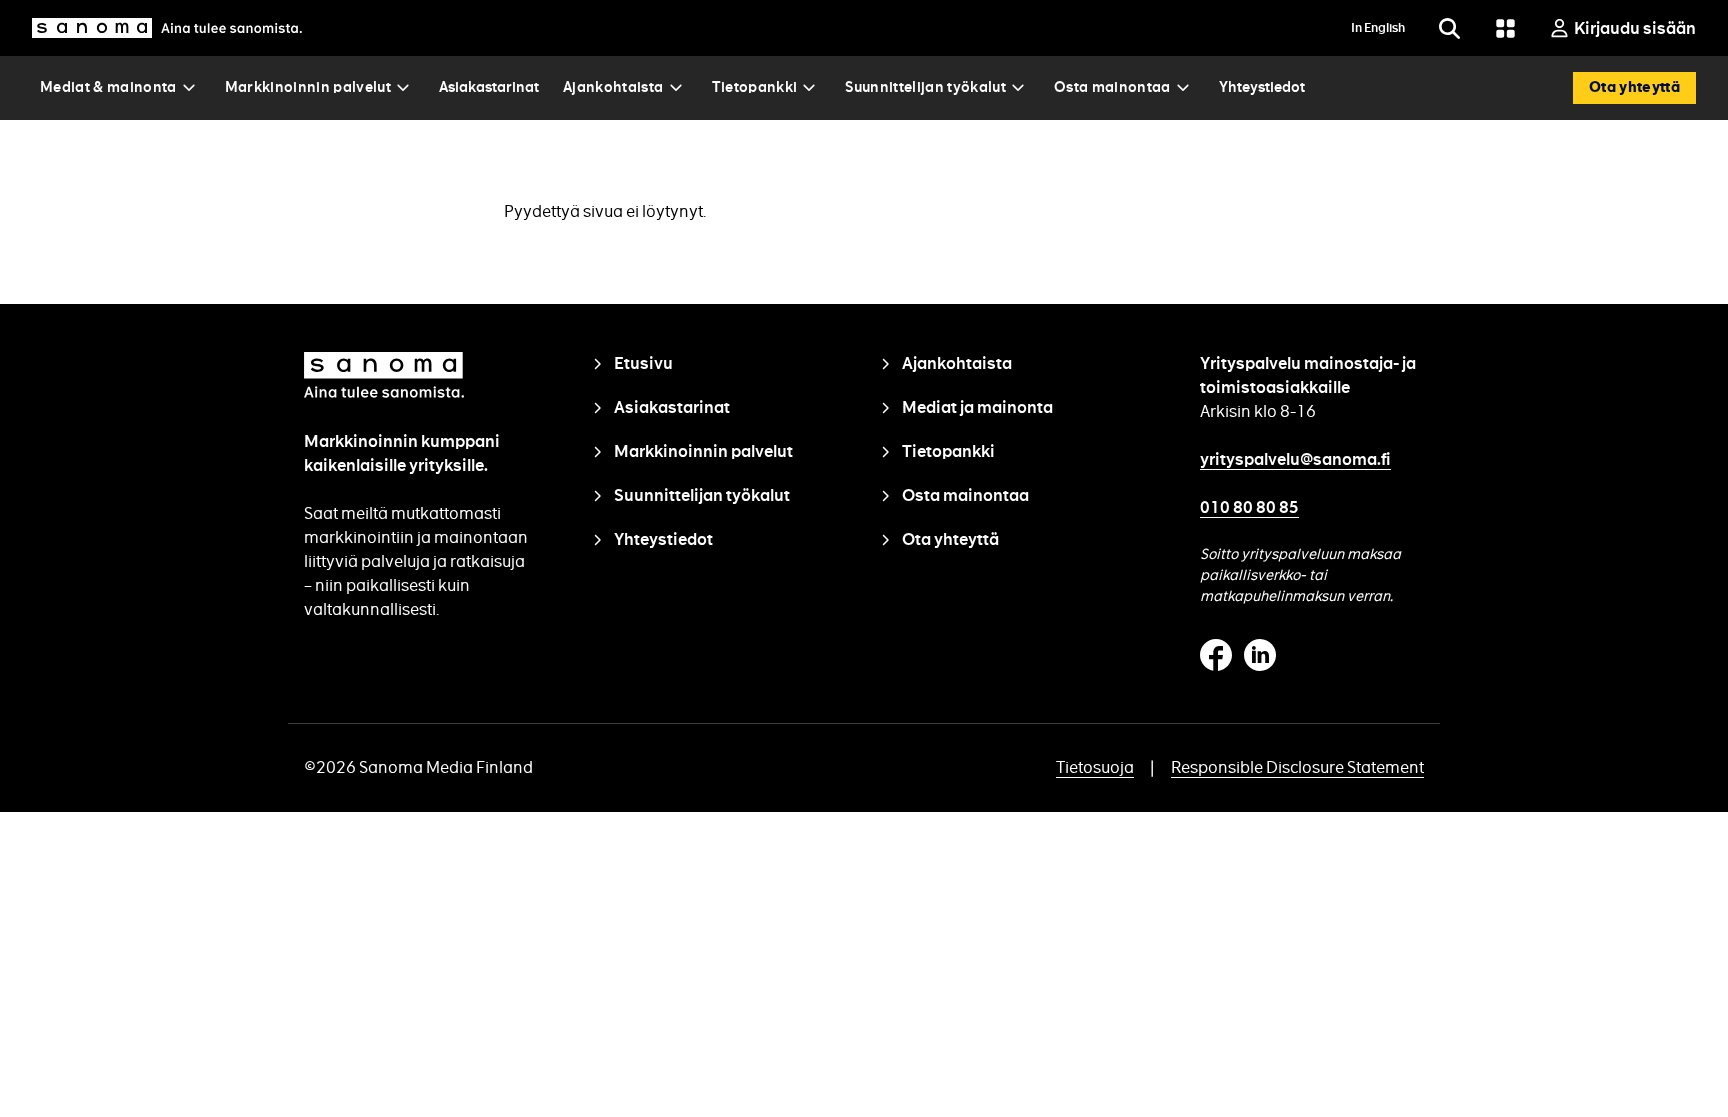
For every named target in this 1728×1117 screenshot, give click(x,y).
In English (1378, 28)
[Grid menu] (1505, 28)
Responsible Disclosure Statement (1297, 767)
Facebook (1216, 655)
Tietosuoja (1095, 767)
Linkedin (1260, 655)
